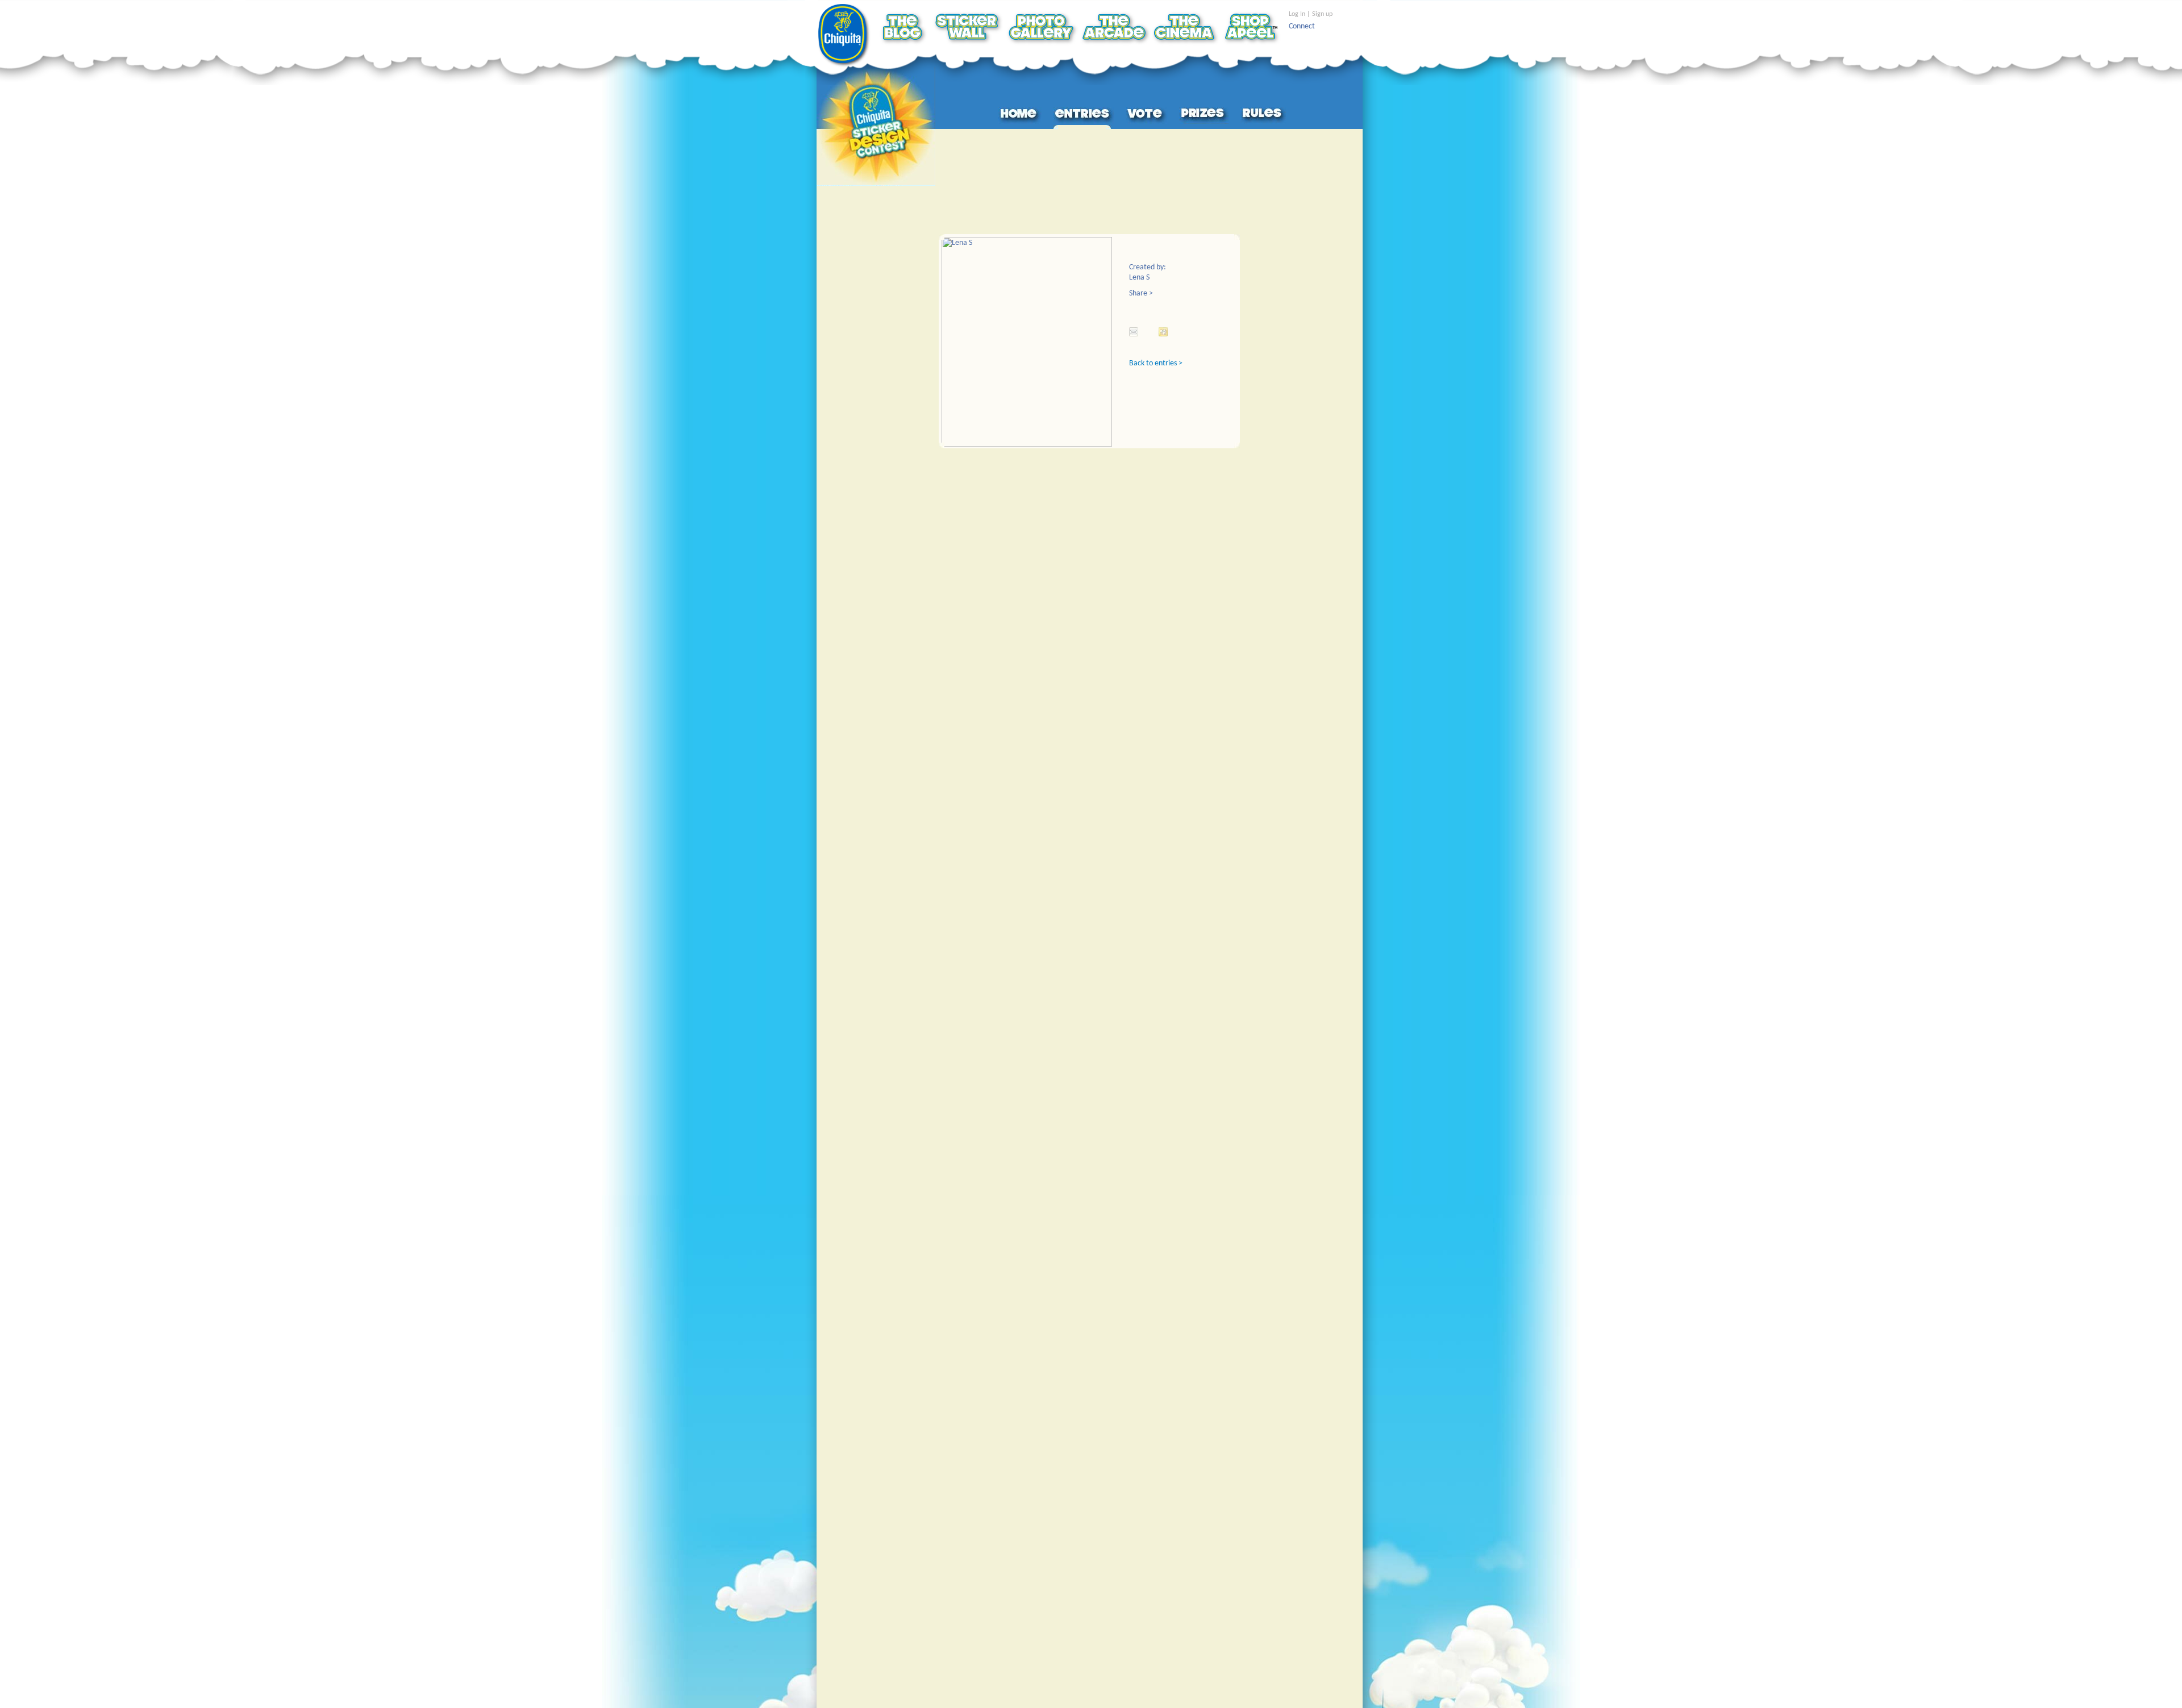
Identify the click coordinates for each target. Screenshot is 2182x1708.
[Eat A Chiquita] (845, 36)
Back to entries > (1156, 363)
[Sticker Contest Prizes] (1204, 115)
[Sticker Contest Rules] (1263, 115)
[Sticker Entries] (1084, 115)
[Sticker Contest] (876, 126)
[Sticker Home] (1020, 115)
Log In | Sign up (1311, 14)
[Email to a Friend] (1134, 332)
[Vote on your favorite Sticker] (1147, 115)
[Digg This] (1163, 332)
